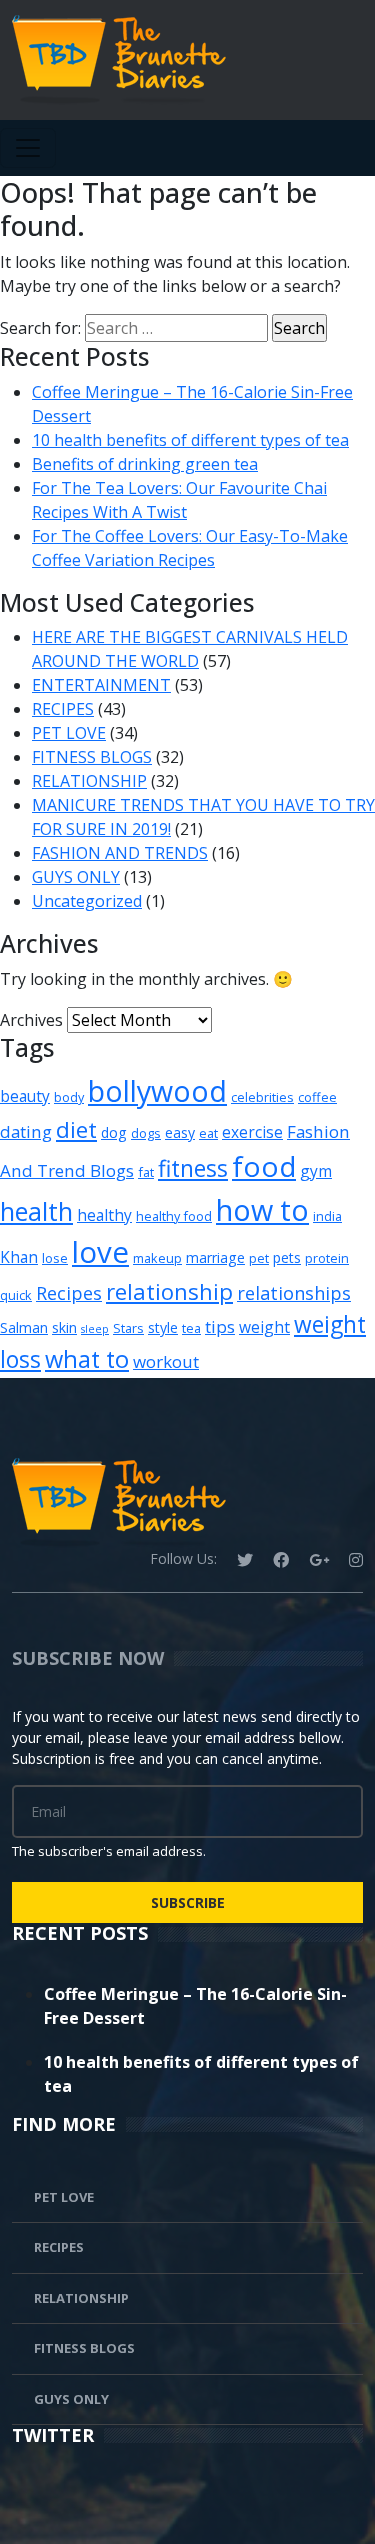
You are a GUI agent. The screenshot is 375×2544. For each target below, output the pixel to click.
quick (16, 1295)
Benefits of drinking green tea (145, 464)
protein (327, 1258)
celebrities (262, 1097)
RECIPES (63, 709)
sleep (95, 1329)
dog (114, 1132)
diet (76, 1129)
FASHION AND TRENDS (120, 853)
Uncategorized (87, 901)
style (163, 1327)
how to (262, 1209)
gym (316, 1171)
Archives (31, 1020)
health (36, 1211)
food (264, 1166)
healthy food (174, 1216)
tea (191, 1328)
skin (64, 1327)
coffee (317, 1097)
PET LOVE (69, 733)
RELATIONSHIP (89, 781)
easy (180, 1132)
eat (208, 1133)
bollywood (157, 1091)
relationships (294, 1293)
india (327, 1216)
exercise (252, 1132)
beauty (25, 1096)
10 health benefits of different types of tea (190, 440)
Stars (128, 1328)
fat (146, 1172)
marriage (215, 1257)
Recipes (69, 1293)
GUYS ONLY (76, 877)
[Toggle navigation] (28, 148)
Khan (19, 1257)
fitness (193, 1168)
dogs (146, 1133)
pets (287, 1257)
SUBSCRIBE (188, 1902)
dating (26, 1131)
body (69, 1097)
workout (166, 1361)
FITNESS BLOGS (92, 757)
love (100, 1252)
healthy (104, 1215)
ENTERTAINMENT (101, 685)
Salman (24, 1327)
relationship (169, 1291)
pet (259, 1258)
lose (55, 1258)
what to (87, 1359)
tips (220, 1326)
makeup (157, 1258)
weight (264, 1327)
